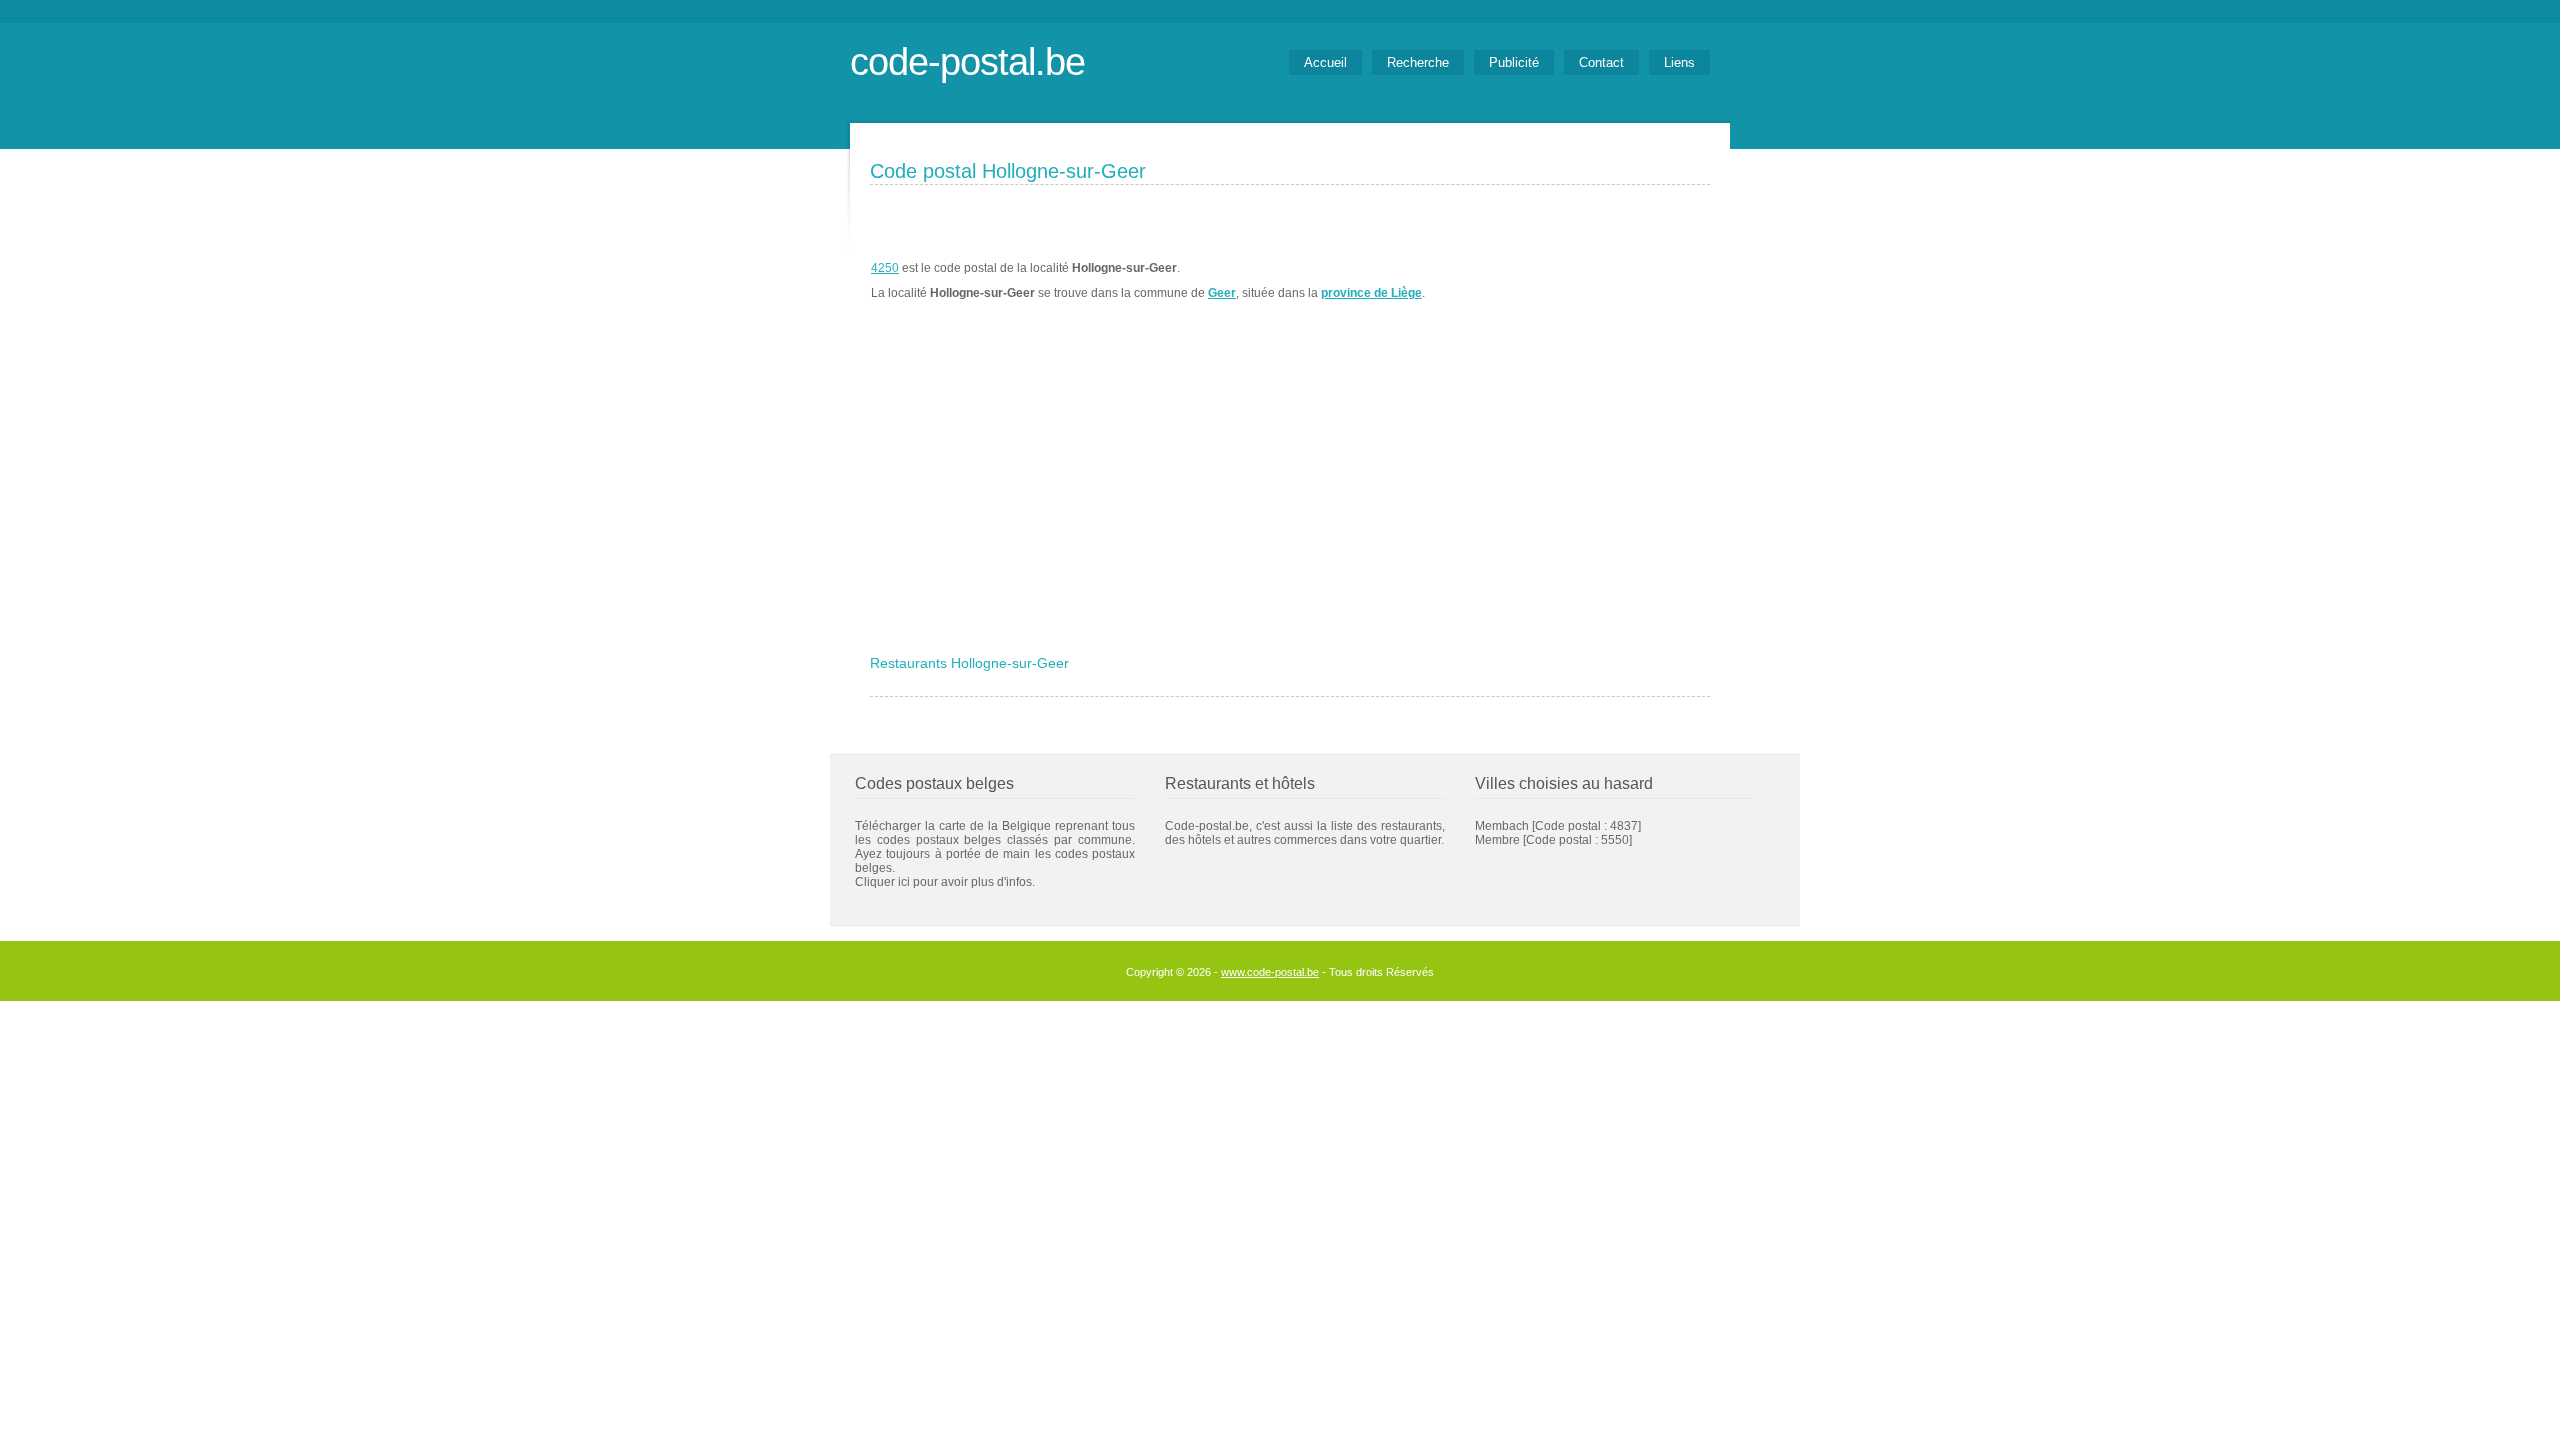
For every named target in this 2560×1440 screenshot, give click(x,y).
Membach (1502, 826)
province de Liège (1371, 293)
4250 (885, 268)
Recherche (1418, 62)
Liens (1679, 62)
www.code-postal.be (1270, 972)
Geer (1222, 293)
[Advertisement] (1290, 497)
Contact (1601, 62)
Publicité (1514, 62)
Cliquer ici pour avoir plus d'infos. (945, 882)
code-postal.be (967, 61)
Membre (1497, 840)
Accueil (1325, 62)
